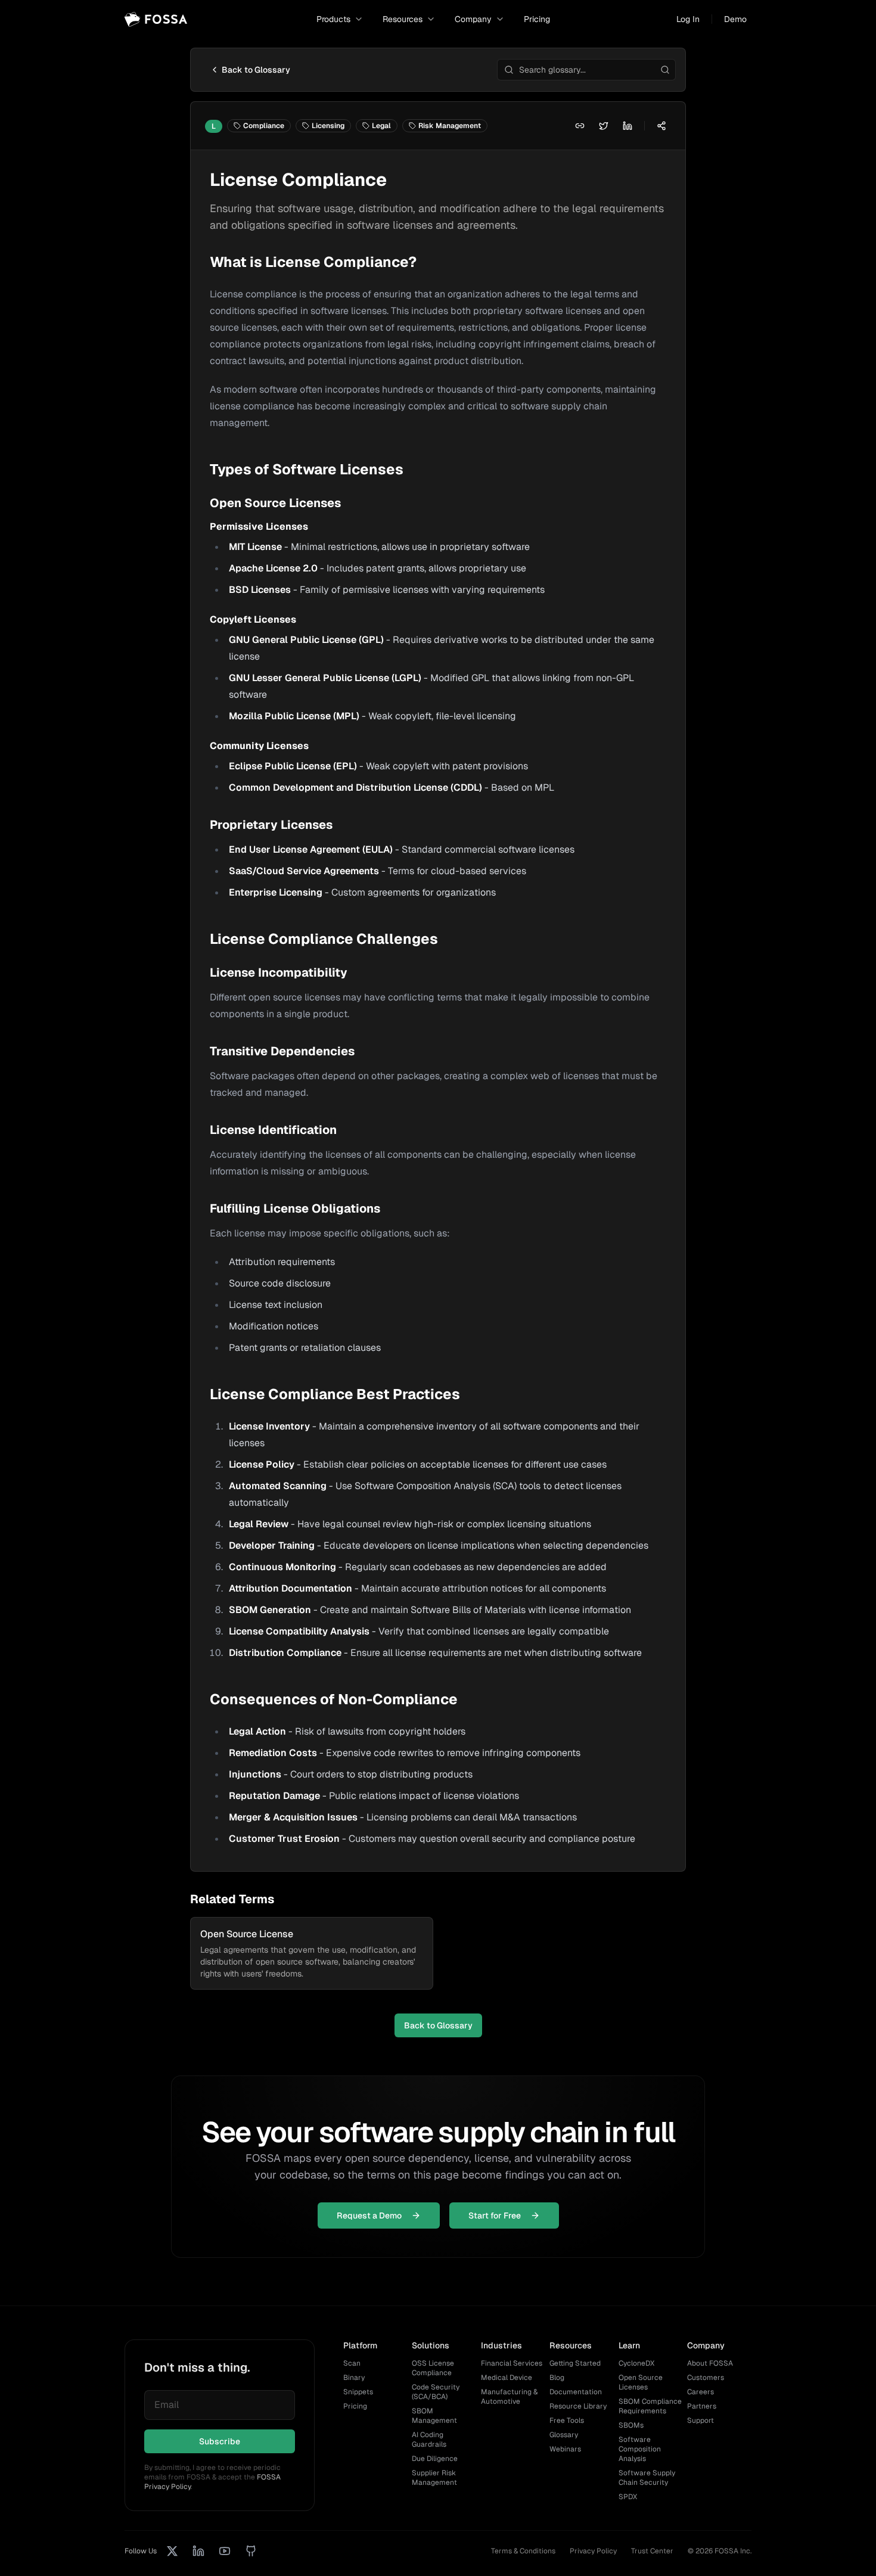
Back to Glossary (256, 70)
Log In (688, 19)
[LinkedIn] (198, 2551)
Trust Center (652, 2551)
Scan (352, 2363)
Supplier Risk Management (434, 2478)
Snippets (358, 2392)
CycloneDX (636, 2363)
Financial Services (512, 2363)
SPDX (628, 2497)
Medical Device (507, 2378)
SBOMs (631, 2425)
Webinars (565, 2449)
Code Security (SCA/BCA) (436, 2392)
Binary (354, 2378)
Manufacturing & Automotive (509, 2397)
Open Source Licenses (641, 2382)
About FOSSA (710, 2363)
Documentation (576, 2392)
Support (701, 2420)
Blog (557, 2378)
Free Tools (567, 2420)
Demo (735, 19)
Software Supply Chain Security (647, 2478)
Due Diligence (435, 2459)
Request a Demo (369, 2215)
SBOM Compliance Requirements (650, 2406)
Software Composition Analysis (640, 2449)
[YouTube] (225, 2551)
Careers (701, 2392)
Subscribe (220, 2441)
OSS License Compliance (433, 2368)
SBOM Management (434, 2416)
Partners (702, 2406)
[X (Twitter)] (172, 2551)
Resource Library (578, 2406)
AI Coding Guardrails (429, 2440)
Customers (706, 2378)
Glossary (564, 2435)
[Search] (665, 70)
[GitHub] (251, 2551)
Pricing (537, 19)
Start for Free (495, 2215)
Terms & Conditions (523, 2551)
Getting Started (575, 2363)
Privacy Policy (593, 2551)
